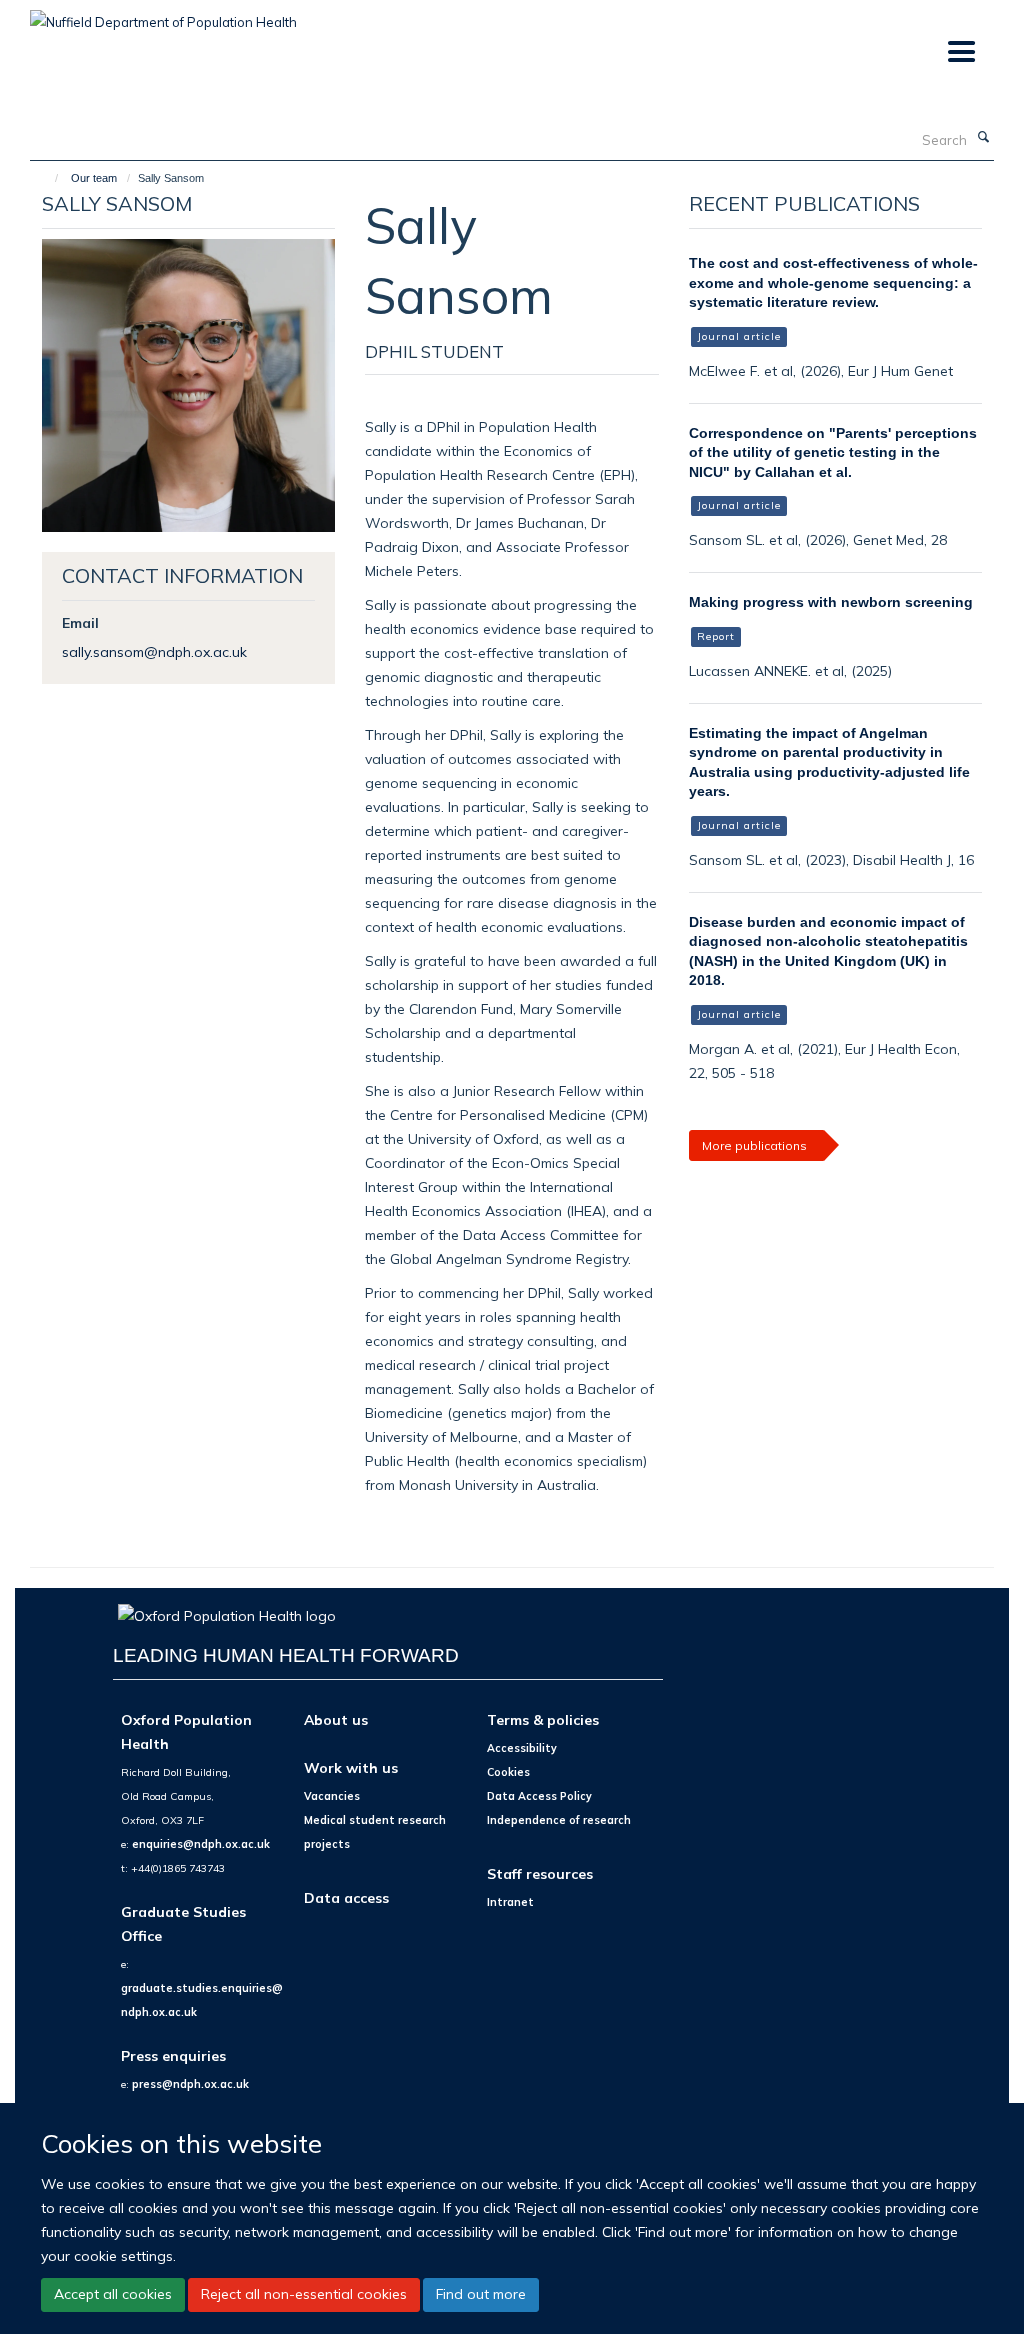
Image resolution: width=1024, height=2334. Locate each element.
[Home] (47, 178)
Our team (94, 178)
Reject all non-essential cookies (304, 2294)
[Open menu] (960, 52)
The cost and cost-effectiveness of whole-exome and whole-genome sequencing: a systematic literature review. (833, 282)
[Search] (983, 138)
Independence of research (559, 1820)
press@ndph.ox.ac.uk (190, 2084)
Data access (346, 1897)
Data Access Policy (539, 1796)
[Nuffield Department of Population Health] (163, 15)
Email (80, 622)
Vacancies (332, 1796)
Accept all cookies (113, 2294)
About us (336, 1719)
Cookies (508, 1772)
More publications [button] (754, 1145)
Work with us (351, 1767)
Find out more (481, 2294)
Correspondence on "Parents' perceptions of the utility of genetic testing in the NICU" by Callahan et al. (833, 452)
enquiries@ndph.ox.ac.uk (201, 1844)
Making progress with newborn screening (831, 602)
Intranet (510, 1902)
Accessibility (522, 1748)
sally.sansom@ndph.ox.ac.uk (154, 651)
